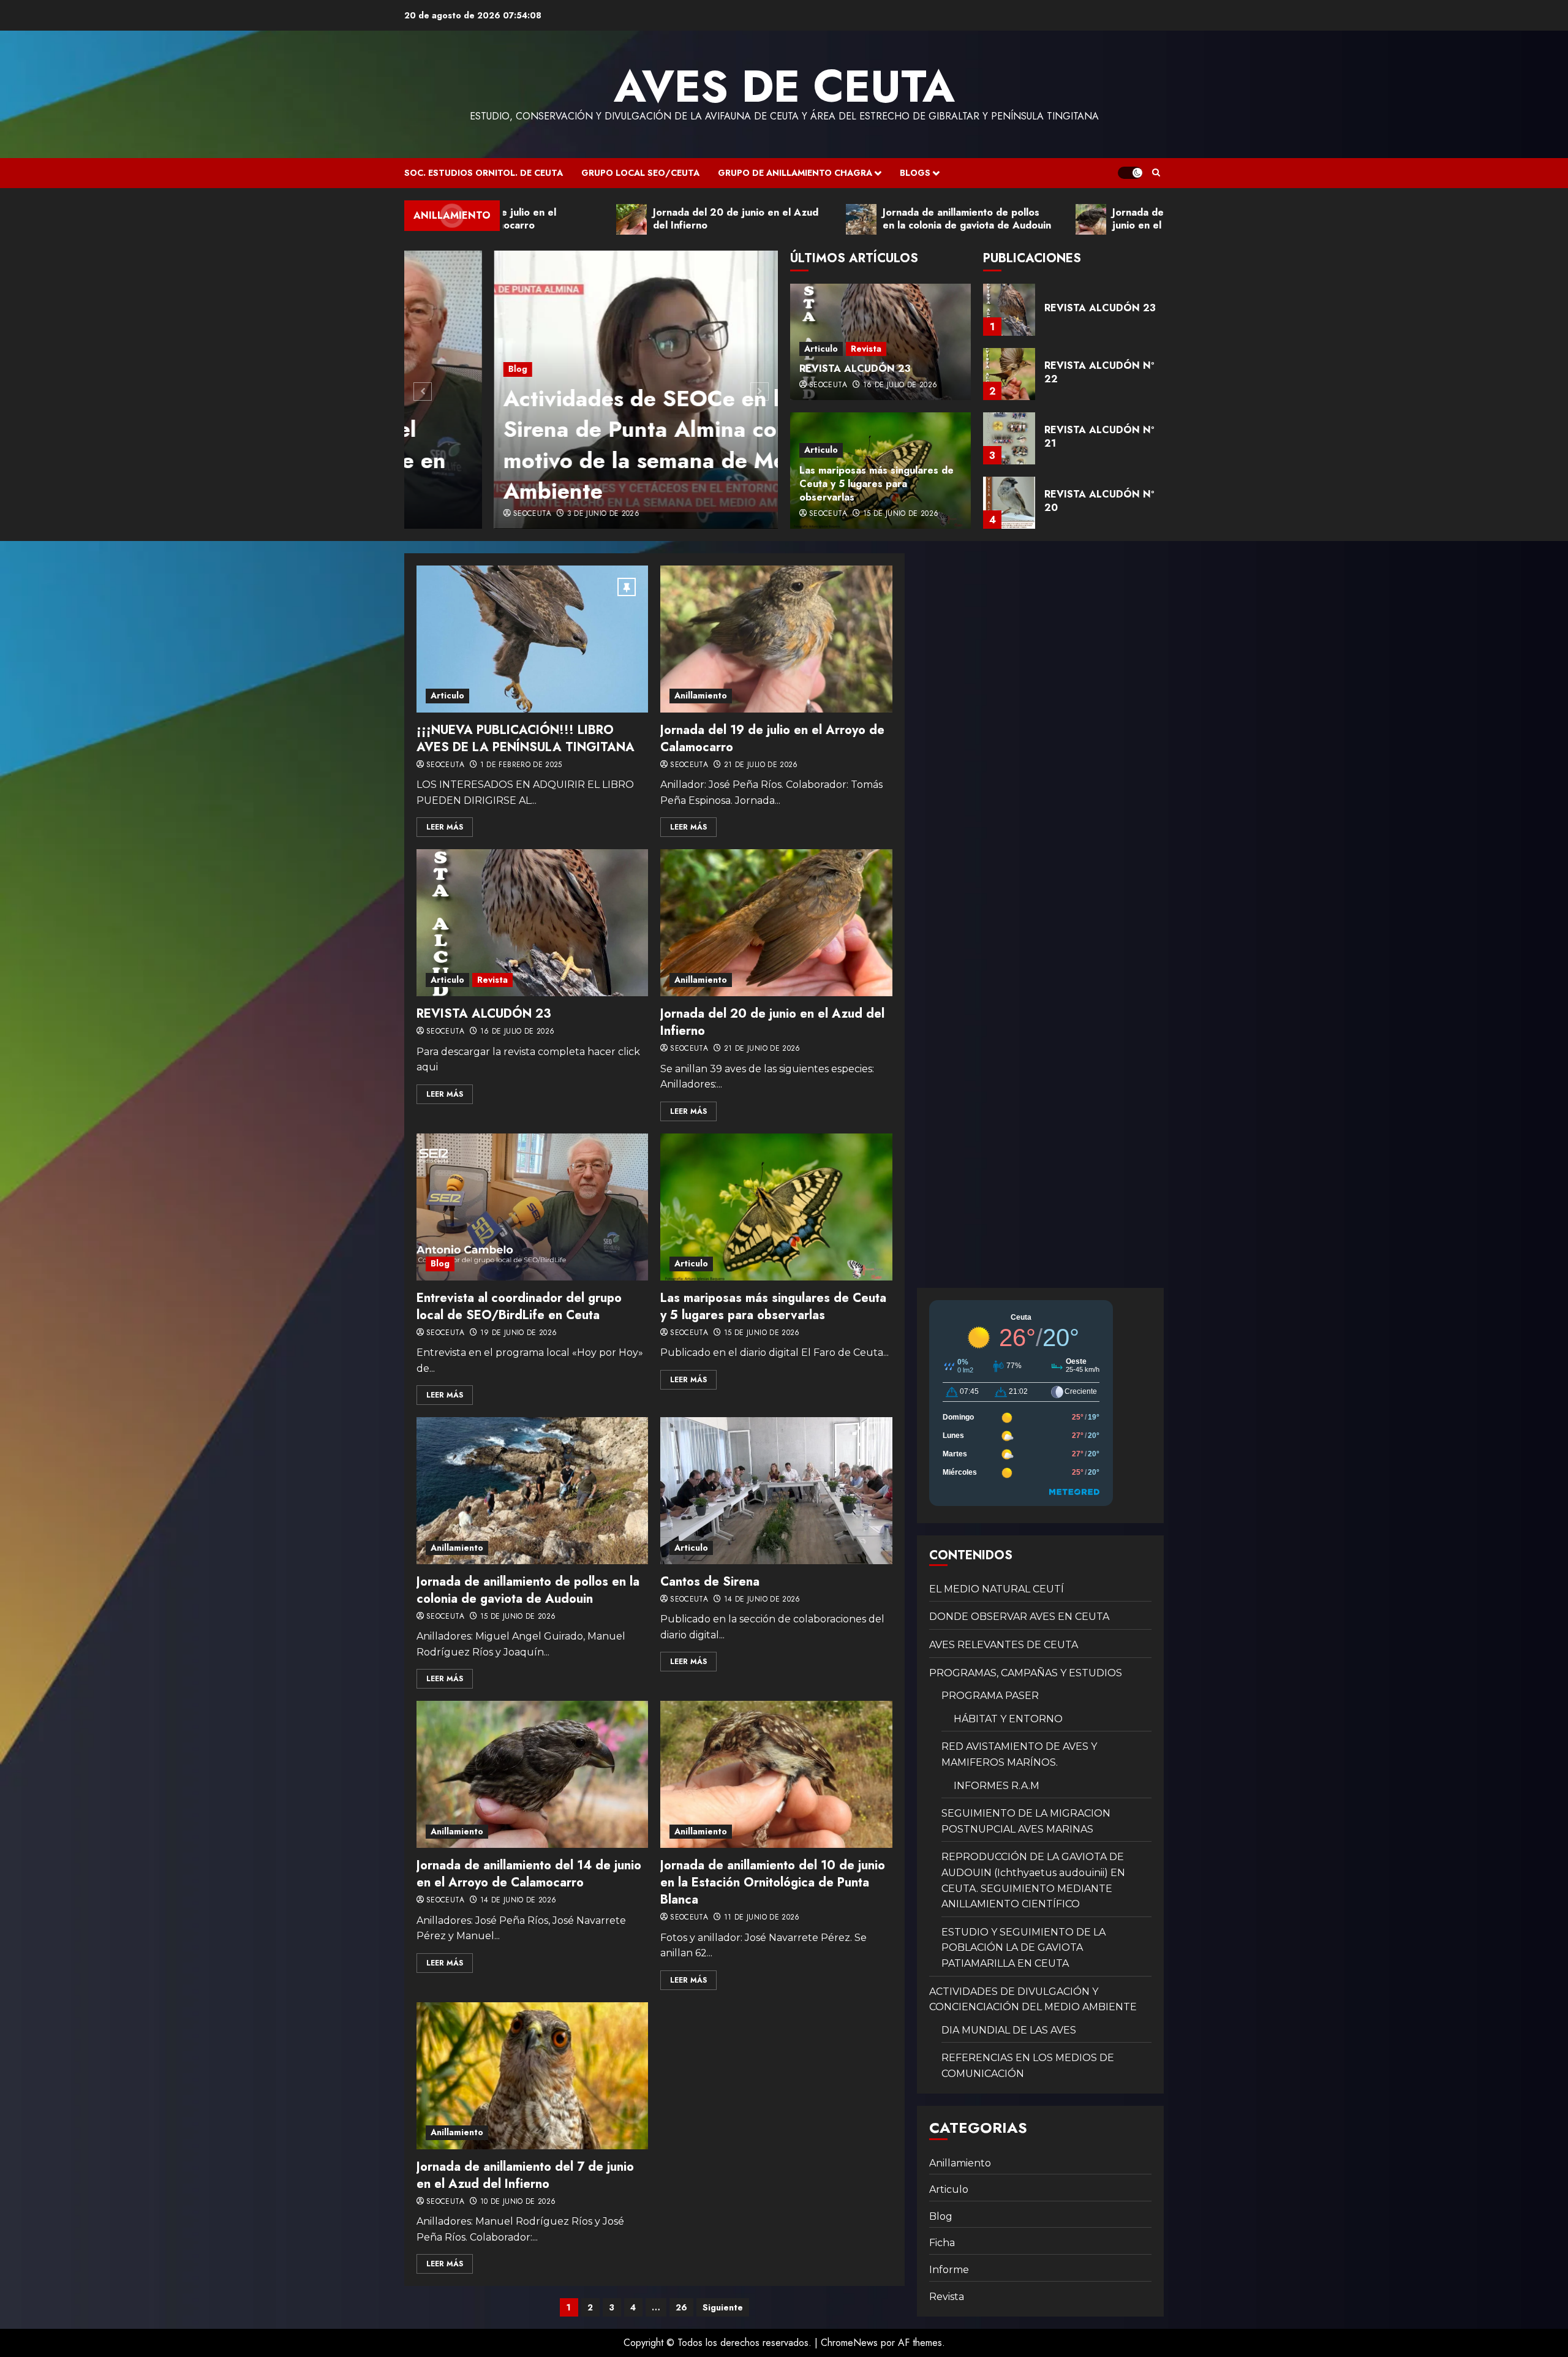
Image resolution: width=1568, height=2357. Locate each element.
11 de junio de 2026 (762, 1918)
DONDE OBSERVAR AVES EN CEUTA (1019, 1617)
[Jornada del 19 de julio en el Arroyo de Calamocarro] (776, 639)
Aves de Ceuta (784, 86)
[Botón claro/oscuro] (1130, 173)
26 (681, 2307)
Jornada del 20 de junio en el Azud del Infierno (772, 1022)
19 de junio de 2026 (519, 1333)
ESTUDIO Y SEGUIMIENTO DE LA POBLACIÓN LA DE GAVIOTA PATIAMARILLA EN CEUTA (1023, 1948)
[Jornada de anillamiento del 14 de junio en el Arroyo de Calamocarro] (532, 1774)
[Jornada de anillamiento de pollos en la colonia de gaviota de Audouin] (532, 1491)
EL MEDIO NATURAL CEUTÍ (997, 1589)
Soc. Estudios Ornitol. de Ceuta (484, 173)
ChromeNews (849, 2343)
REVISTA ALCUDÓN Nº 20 (1099, 437)
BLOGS (915, 173)
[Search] (1156, 173)
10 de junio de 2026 (518, 2202)
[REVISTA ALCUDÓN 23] (532, 923)
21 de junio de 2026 (762, 1049)
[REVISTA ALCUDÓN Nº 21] (1009, 374)
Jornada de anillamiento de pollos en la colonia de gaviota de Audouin (528, 1590)
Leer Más (445, 827)
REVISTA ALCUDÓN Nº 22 (1099, 308)
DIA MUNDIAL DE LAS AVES (1009, 2030)
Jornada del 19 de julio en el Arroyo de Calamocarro (772, 739)
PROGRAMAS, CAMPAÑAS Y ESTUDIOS (1026, 1673)
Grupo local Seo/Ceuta (640, 173)
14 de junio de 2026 (762, 1600)
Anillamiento (701, 695)
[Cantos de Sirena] (776, 1491)
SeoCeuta (442, 514)
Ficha (942, 2243)
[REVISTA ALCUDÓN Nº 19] (1009, 503)
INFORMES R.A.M (997, 1786)
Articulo (821, 349)
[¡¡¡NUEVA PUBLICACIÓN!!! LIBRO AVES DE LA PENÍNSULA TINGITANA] (532, 639)
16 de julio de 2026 (900, 385)
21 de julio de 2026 (761, 765)
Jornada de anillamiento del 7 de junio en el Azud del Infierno (525, 2175)
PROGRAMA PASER (990, 1696)
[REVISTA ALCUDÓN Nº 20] (1009, 438)
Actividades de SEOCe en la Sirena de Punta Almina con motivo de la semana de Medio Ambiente (571, 445)
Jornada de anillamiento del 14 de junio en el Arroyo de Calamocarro (529, 1874)
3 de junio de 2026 (513, 514)
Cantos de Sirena (710, 1582)
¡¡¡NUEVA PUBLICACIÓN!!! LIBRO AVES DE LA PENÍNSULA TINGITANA (526, 739)
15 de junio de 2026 (901, 514)
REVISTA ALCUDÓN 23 (855, 369)
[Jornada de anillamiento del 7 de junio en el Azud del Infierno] (532, 2076)
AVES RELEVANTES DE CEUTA (1004, 1645)
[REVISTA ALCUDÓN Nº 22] (1009, 310)
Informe (949, 2270)
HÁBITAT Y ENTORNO (1008, 1719)
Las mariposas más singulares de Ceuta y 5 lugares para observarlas (876, 484)
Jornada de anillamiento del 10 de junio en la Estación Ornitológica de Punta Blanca (773, 1882)
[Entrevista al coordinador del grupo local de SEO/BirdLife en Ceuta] (532, 1207)
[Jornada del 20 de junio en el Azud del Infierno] (776, 923)
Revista (866, 349)
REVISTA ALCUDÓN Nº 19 (1099, 501)
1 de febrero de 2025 (521, 765)
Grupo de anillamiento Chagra (795, 173)
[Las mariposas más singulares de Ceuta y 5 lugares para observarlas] (776, 1207)
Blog (428, 369)
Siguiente (723, 2307)
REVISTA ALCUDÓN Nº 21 (1099, 372)
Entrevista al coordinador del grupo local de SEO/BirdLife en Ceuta (519, 1307)
